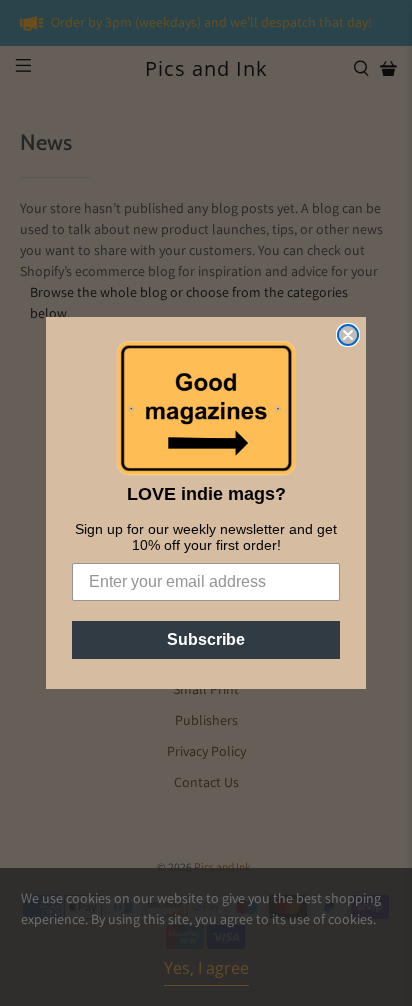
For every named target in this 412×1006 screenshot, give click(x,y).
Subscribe (206, 639)
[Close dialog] (348, 335)
